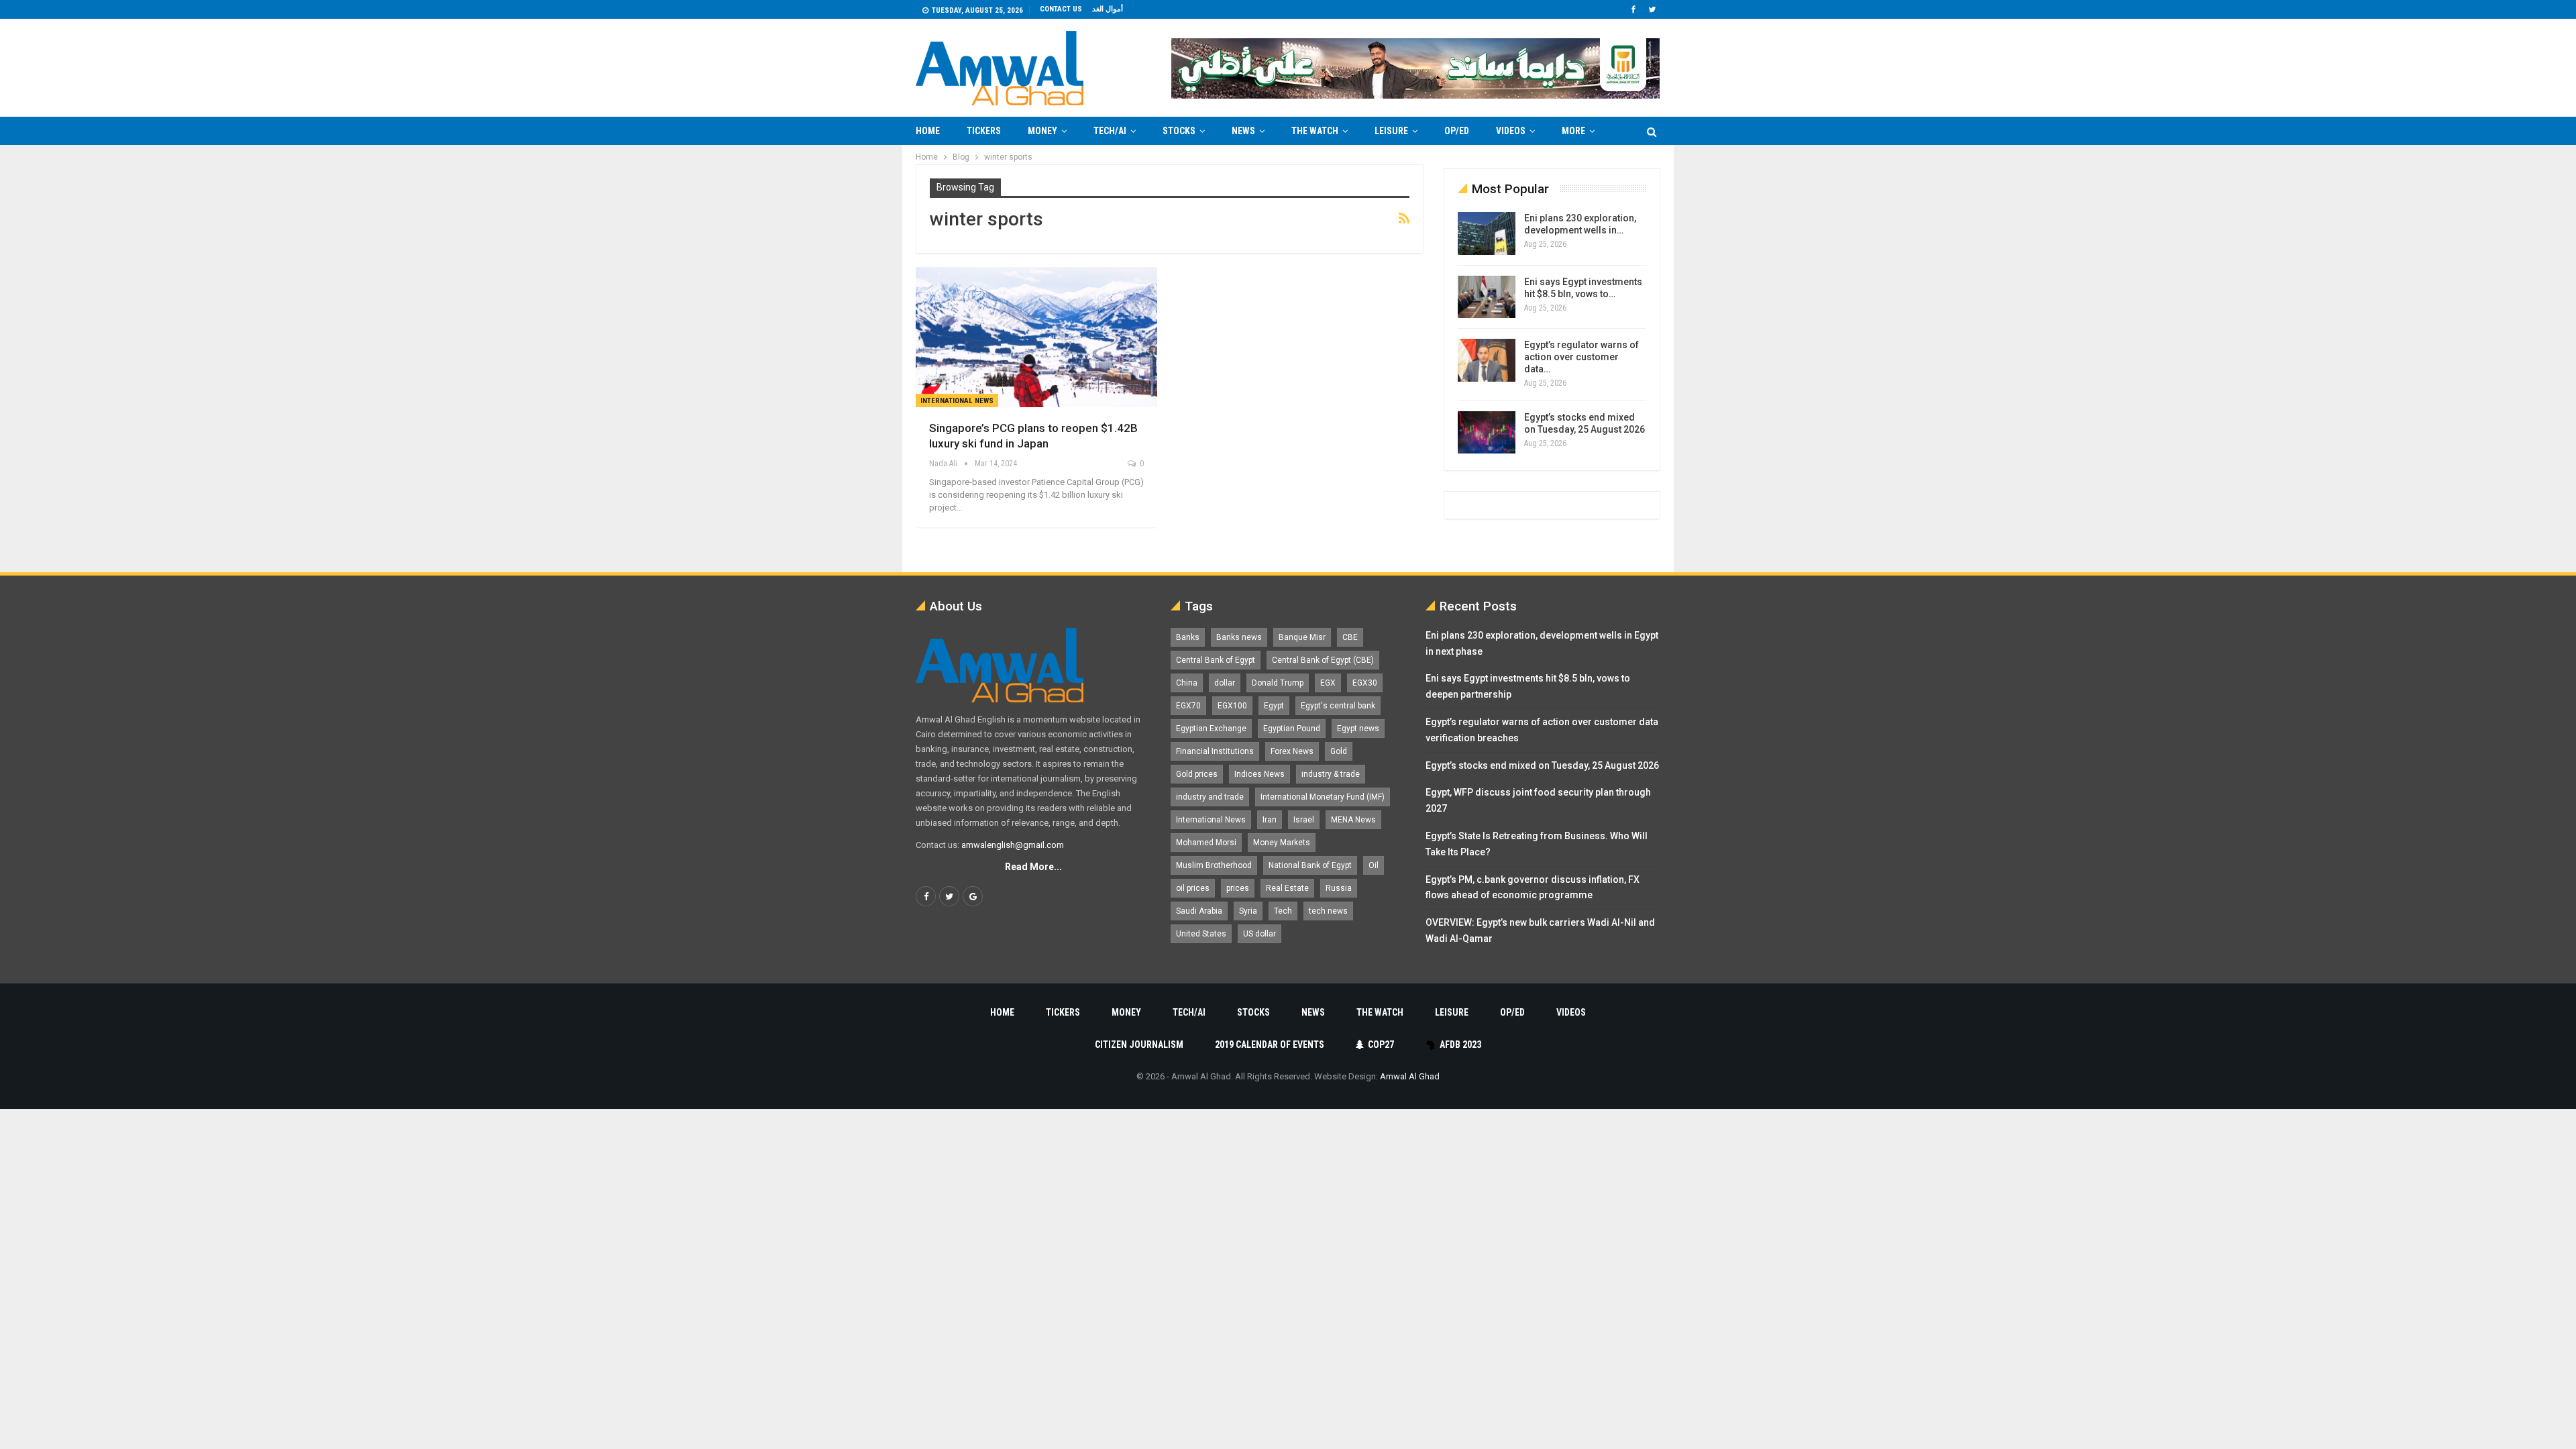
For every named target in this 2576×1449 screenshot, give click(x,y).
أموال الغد (1108, 9)
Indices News (1259, 774)
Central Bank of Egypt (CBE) (1323, 660)
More (1573, 131)
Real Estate (1287, 888)
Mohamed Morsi (1206, 843)
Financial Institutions (1215, 751)
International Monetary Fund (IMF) (1323, 797)
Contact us (1061, 9)
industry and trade (1210, 797)
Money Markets (1282, 843)
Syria (1248, 911)
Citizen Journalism (1139, 1044)
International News (957, 401)
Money (1042, 131)
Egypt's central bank (1338, 706)
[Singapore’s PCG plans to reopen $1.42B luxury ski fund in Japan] (1036, 337)
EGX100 (1232, 706)
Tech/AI (1110, 131)
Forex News (1292, 751)
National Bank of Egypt (1310, 865)
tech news (1328, 911)
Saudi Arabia (1199, 911)
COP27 (1381, 1044)
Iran (1270, 820)
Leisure (1391, 131)
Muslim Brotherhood (1214, 865)
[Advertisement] (863, 346)
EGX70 (1188, 706)
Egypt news (1358, 729)
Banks (1188, 637)
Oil (1374, 865)
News (1243, 131)
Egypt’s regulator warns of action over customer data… (1581, 357)
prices (1238, 888)
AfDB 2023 (1460, 1044)
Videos (1511, 131)
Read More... (1033, 867)
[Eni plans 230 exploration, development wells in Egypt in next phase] (1487, 233)
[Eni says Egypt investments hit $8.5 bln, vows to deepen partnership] (1487, 297)
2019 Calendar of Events (1270, 1044)
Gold (1339, 751)
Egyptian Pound (1292, 729)
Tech (1283, 911)
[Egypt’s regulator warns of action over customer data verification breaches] (1487, 360)
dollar (1225, 683)
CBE (1350, 637)
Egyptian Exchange (1211, 729)
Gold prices (1197, 774)
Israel (1304, 820)
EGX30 (1365, 683)
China (1187, 683)
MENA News (1353, 820)
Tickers (984, 131)
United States (1201, 934)
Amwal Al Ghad (1410, 1076)
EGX (1328, 683)
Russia (1339, 888)
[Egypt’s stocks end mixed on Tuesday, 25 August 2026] (1487, 433)
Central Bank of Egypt (1216, 660)
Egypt (1274, 706)
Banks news (1239, 637)
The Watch (1315, 131)
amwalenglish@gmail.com (1013, 845)
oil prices (1193, 888)
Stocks (1179, 131)
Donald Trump (1278, 683)
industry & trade (1331, 774)
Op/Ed (1457, 131)
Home (928, 131)
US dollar (1259, 934)
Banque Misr (1302, 637)
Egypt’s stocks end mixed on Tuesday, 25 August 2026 (1542, 765)
